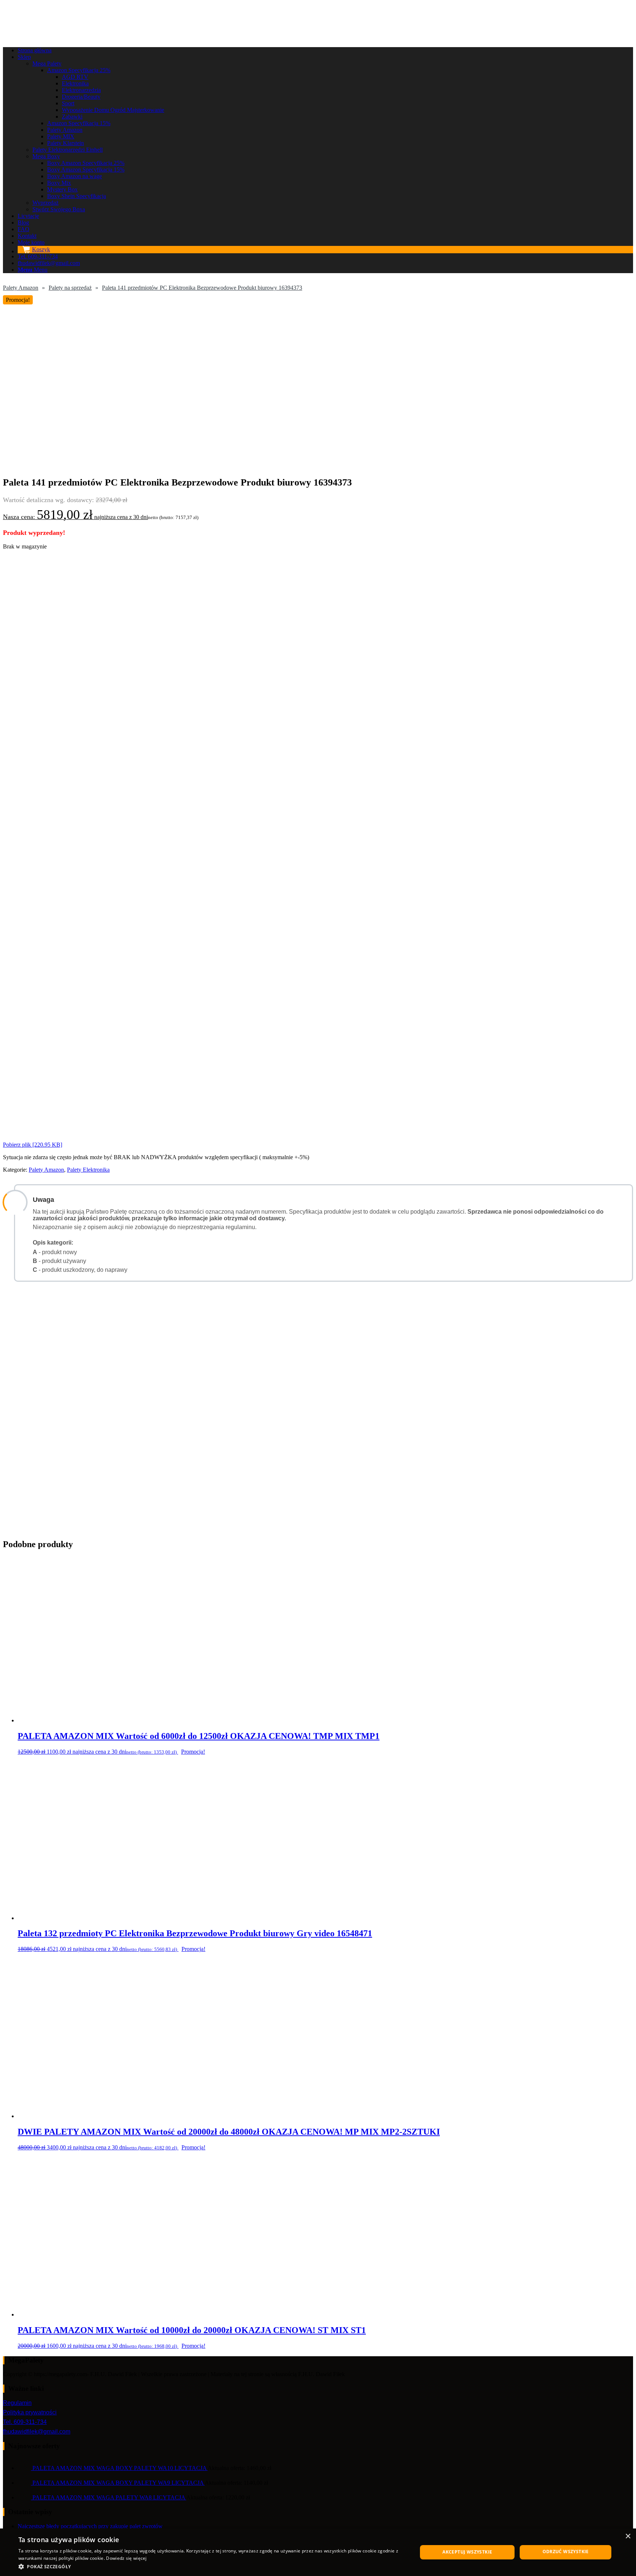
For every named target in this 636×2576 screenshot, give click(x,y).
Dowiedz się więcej (126, 2558)
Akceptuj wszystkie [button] (467, 2552)
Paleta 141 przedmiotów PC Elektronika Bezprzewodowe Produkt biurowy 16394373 (202, 288)
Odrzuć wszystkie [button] (566, 2552)
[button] (212, 2566)
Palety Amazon (21, 288)
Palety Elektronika (88, 1170)
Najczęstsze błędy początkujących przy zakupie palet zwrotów (90, 2526)
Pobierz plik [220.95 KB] (33, 1145)
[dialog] (318, 2552)
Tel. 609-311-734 (25, 2422)
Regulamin (17, 2403)
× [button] (628, 2536)
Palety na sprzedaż (70, 288)
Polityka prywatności (30, 2412)
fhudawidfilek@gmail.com (37, 2432)
